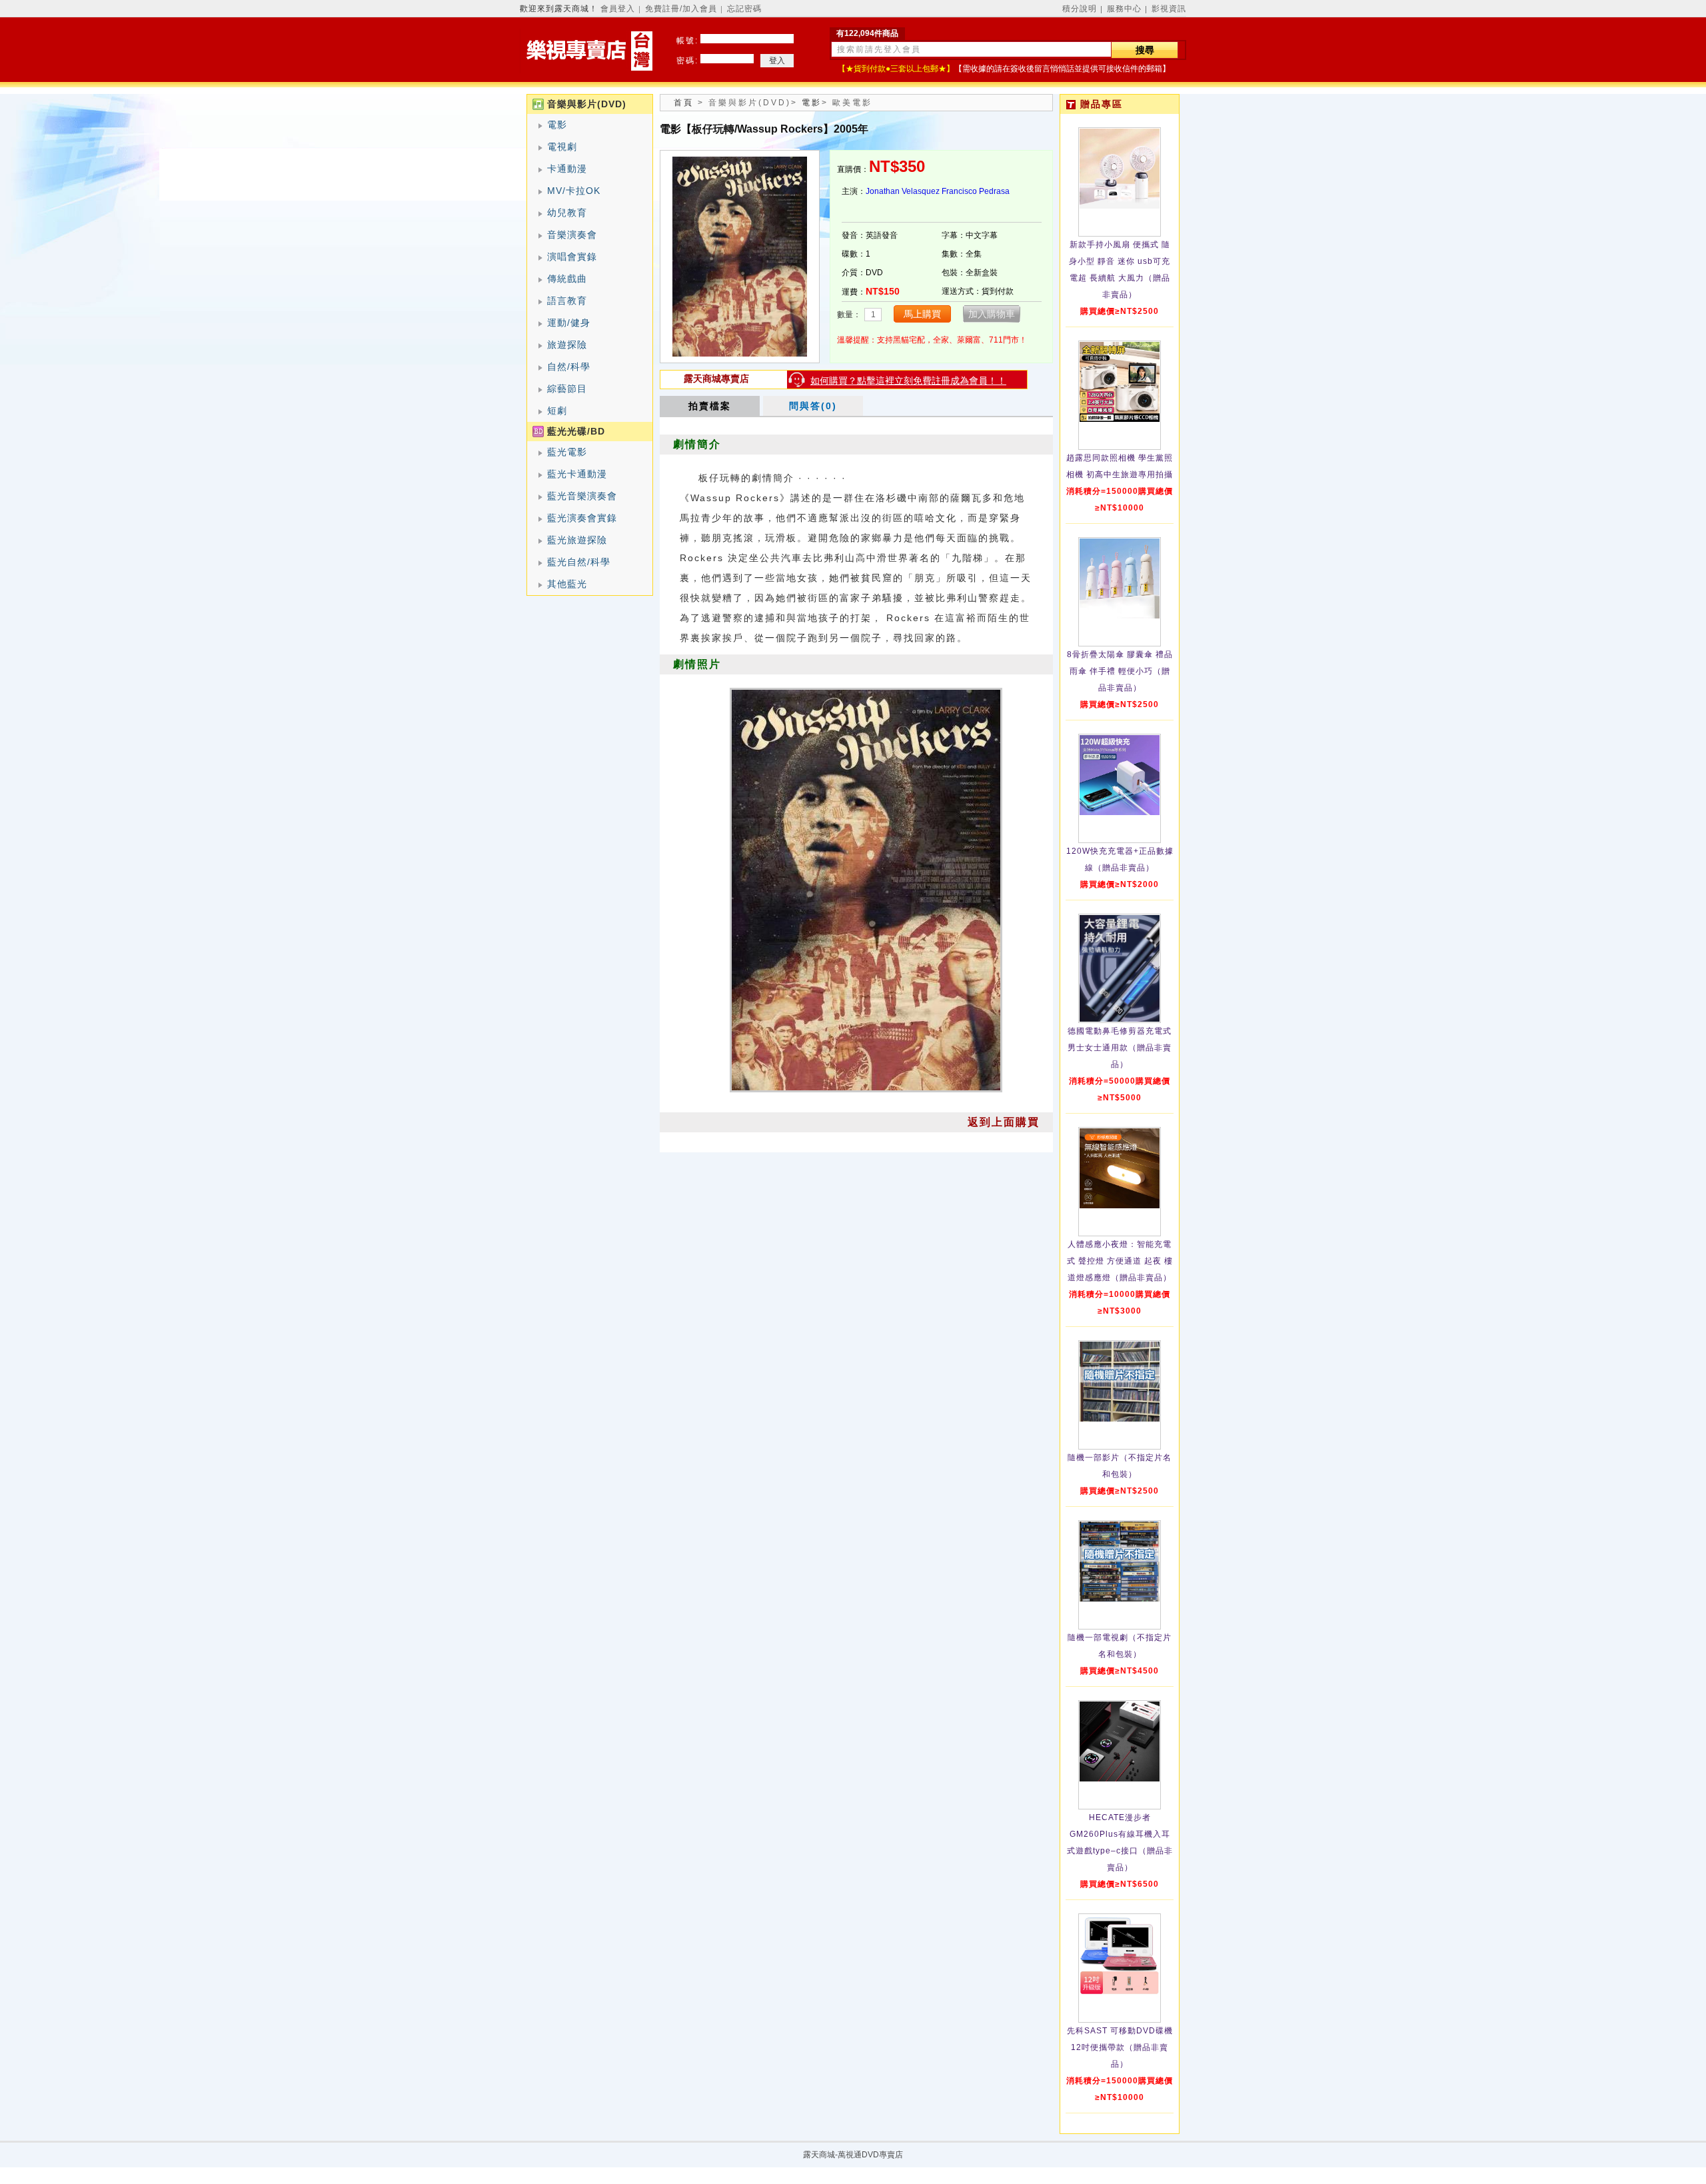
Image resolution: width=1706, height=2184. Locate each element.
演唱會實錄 (572, 257)
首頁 (684, 103)
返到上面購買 (1004, 1122)
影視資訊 (1169, 9)
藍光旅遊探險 (577, 540)
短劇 (557, 411)
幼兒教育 (567, 213)
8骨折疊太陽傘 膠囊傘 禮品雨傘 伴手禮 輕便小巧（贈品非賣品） (1120, 671)
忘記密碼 (744, 9)
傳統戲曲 (567, 279)
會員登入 (618, 9)
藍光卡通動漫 (577, 474)
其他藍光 (567, 584)
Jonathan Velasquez (903, 191)
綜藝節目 (567, 389)
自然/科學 (569, 367)
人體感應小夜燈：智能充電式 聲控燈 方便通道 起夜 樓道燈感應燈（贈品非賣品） (1120, 1261)
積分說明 (1080, 9)
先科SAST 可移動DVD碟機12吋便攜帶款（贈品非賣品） (1120, 2047)
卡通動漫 (567, 169)
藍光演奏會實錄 (582, 518)
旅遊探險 (567, 345)
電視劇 (562, 147)
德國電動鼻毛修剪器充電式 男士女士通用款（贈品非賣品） (1120, 1048)
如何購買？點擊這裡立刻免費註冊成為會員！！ (908, 381)
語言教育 (567, 301)
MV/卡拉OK (574, 191)
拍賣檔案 (710, 406)
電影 (557, 125)
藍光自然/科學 (579, 562)
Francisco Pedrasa (976, 191)
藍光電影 (567, 452)
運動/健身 (569, 323)
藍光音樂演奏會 (582, 496)
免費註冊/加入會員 (681, 9)
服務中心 (1124, 9)
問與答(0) (813, 406)
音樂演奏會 (572, 235)
